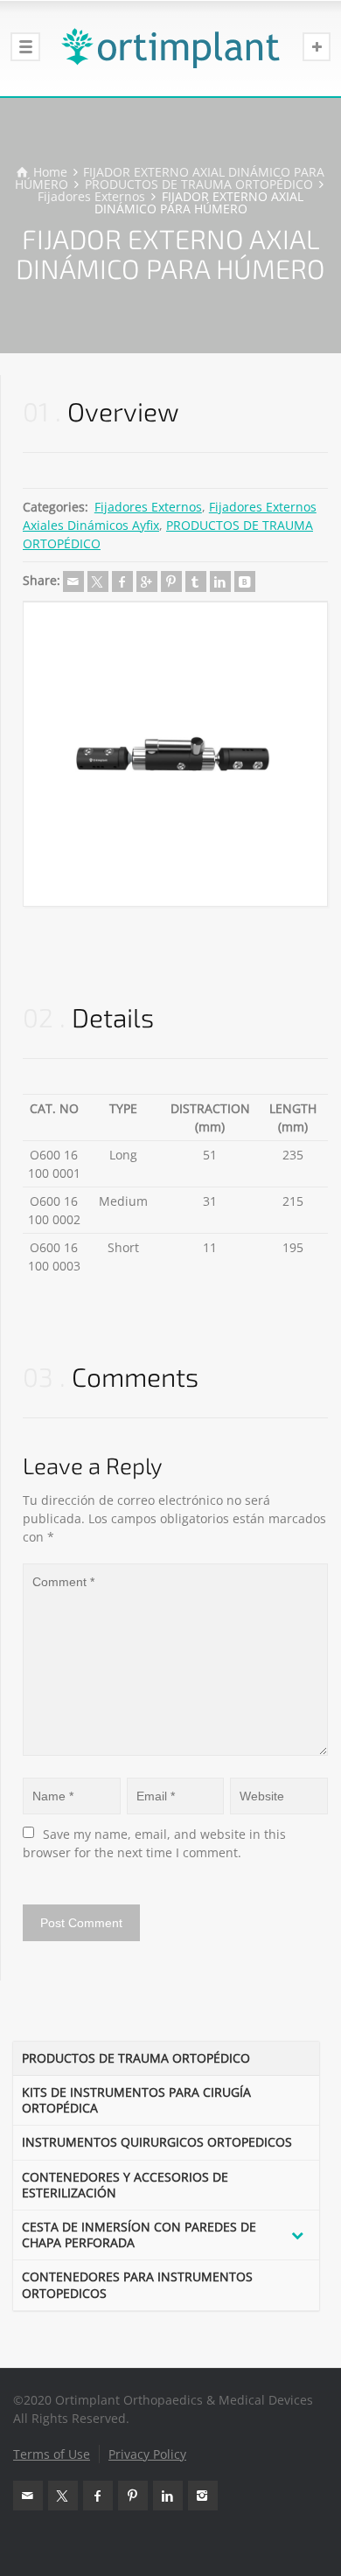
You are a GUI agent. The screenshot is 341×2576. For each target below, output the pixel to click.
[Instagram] (203, 2496)
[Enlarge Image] (175, 754)
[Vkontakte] (245, 581)
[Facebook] (122, 581)
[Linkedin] (220, 581)
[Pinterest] (171, 581)
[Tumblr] (196, 581)
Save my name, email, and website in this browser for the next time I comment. (156, 1843)
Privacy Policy (147, 2454)
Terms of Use (52, 2454)
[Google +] (147, 581)
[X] (98, 581)
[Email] (73, 581)
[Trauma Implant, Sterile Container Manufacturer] (170, 48)
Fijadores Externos (148, 507)
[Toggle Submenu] (297, 2235)
